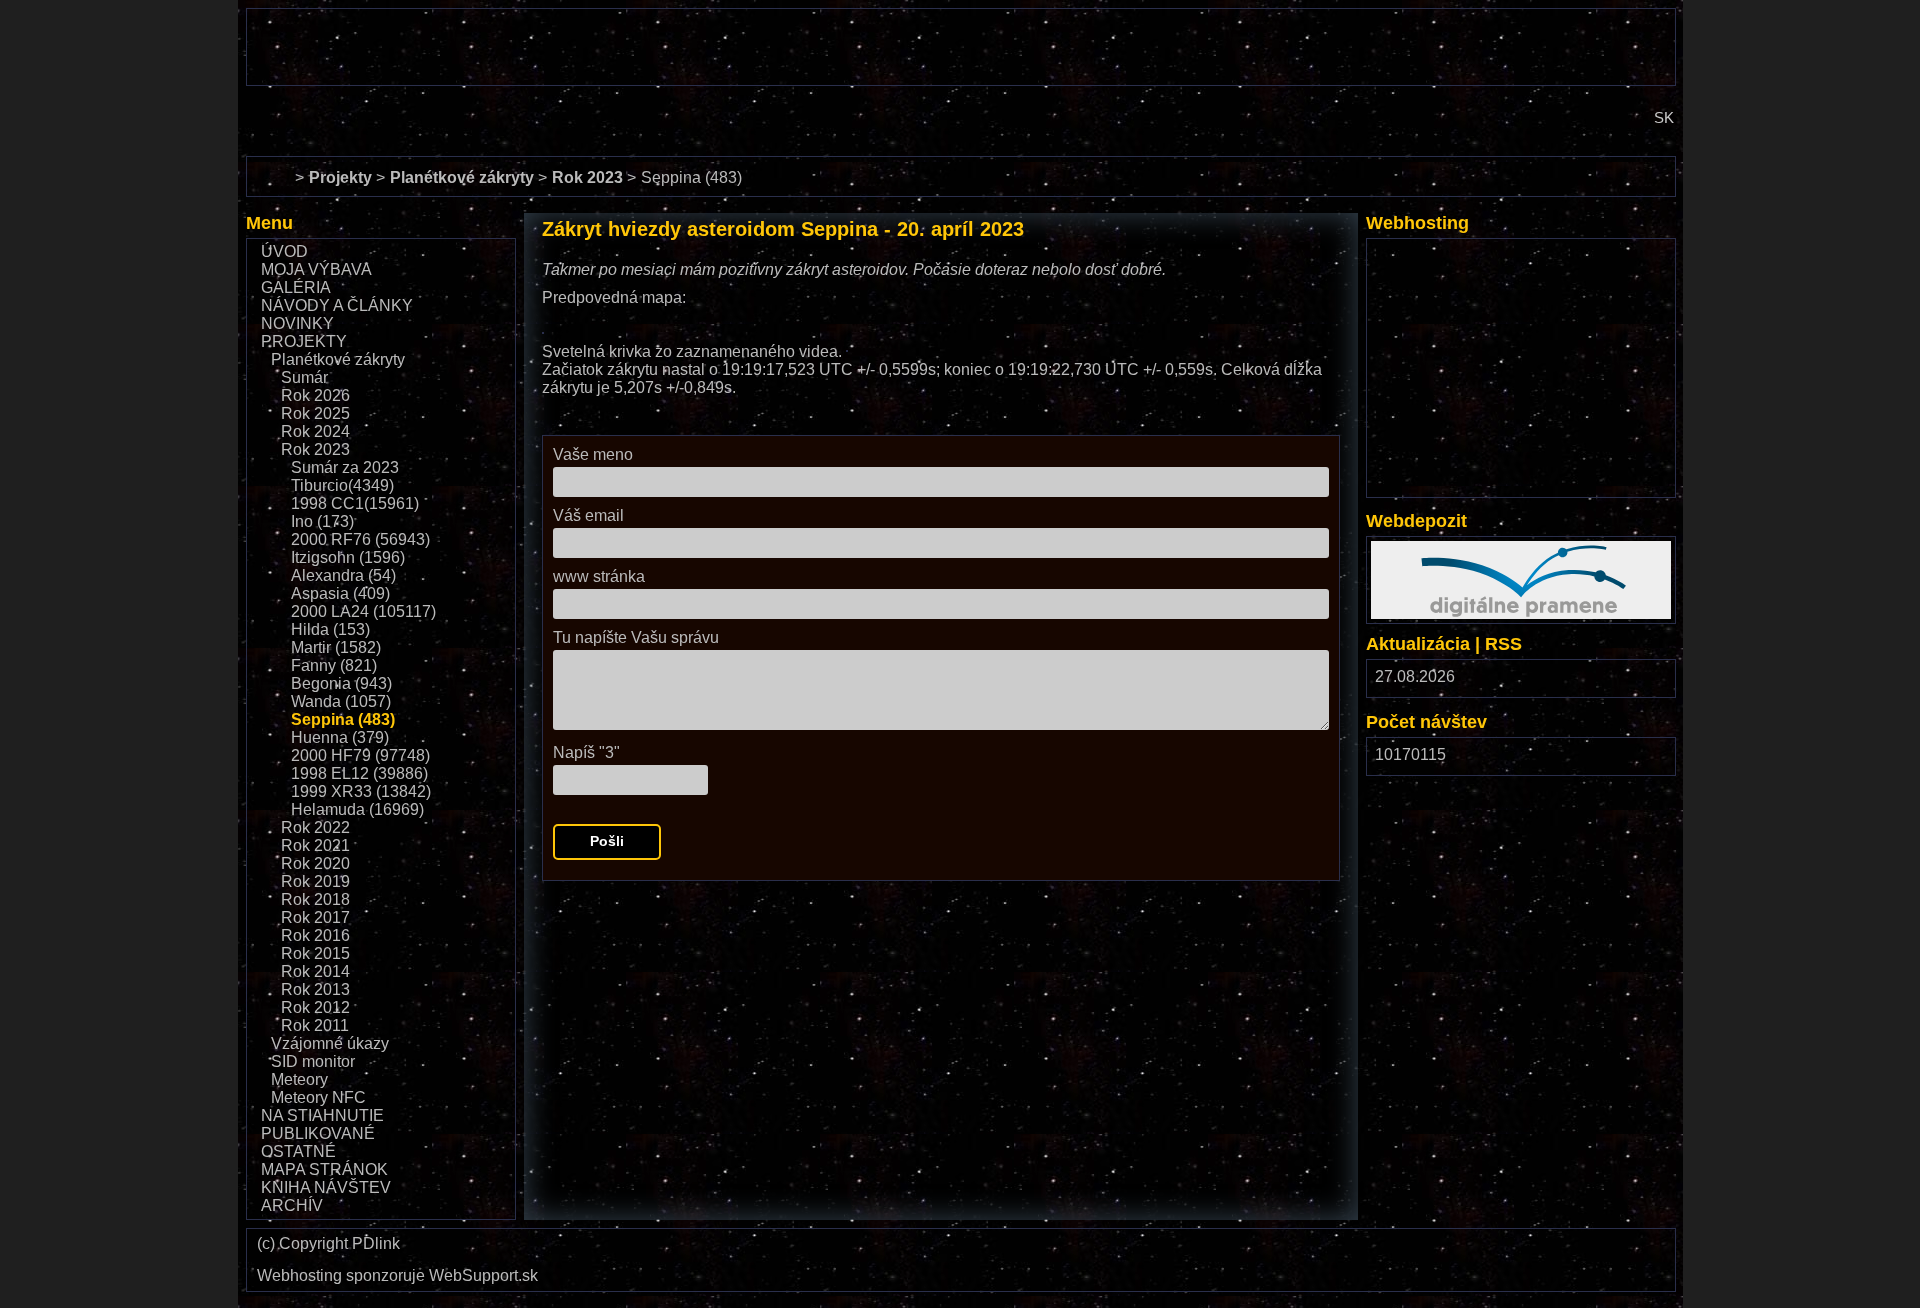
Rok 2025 (315, 413)
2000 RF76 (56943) (360, 539)
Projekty (304, 341)
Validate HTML (1300, 1250)
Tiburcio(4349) (342, 485)
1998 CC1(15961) (355, 503)
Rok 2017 (315, 917)
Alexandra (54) (343, 575)
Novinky (297, 323)
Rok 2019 (315, 881)
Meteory (299, 1079)
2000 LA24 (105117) (363, 611)
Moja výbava (316, 269)
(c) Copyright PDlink (328, 1244)
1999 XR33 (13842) (361, 791)
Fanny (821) (334, 665)
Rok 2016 (315, 935)
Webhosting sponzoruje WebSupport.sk (397, 1276)
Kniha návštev (326, 1187)
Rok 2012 (315, 1007)
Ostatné (298, 1151)
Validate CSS (1419, 1241)
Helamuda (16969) (357, 809)
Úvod (284, 251)
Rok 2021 (315, 845)
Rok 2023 (315, 449)
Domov (271, 165)
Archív (292, 1205)
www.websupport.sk (1442, 251)
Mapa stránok (324, 1169)
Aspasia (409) (340, 593)
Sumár (304, 377)
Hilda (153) (330, 629)
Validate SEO (1519, 1241)
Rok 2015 (315, 953)
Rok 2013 (315, 989)
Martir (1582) (336, 647)
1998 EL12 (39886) (359, 773)
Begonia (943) (341, 683)
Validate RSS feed (1619, 1250)
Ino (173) (322, 521)
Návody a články (337, 305)
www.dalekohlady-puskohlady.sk (363, 17)
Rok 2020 (315, 863)
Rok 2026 (315, 395)
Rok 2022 (315, 827)
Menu (269, 223)
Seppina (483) (343, 719)
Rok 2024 (315, 431)
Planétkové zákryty (338, 359)
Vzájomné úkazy (330, 1043)
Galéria (296, 287)
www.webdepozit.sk (1441, 549)
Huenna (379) (340, 737)
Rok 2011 (315, 1025)
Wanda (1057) (341, 701)
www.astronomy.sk (312, 102)
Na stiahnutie (322, 1115)
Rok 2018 (315, 899)
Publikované (318, 1133)
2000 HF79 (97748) (360, 755)
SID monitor (313, 1061)
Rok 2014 (315, 971)
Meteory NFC (318, 1097)
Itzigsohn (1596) (348, 557)
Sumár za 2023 (345, 467)
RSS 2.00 (1645, 681)
